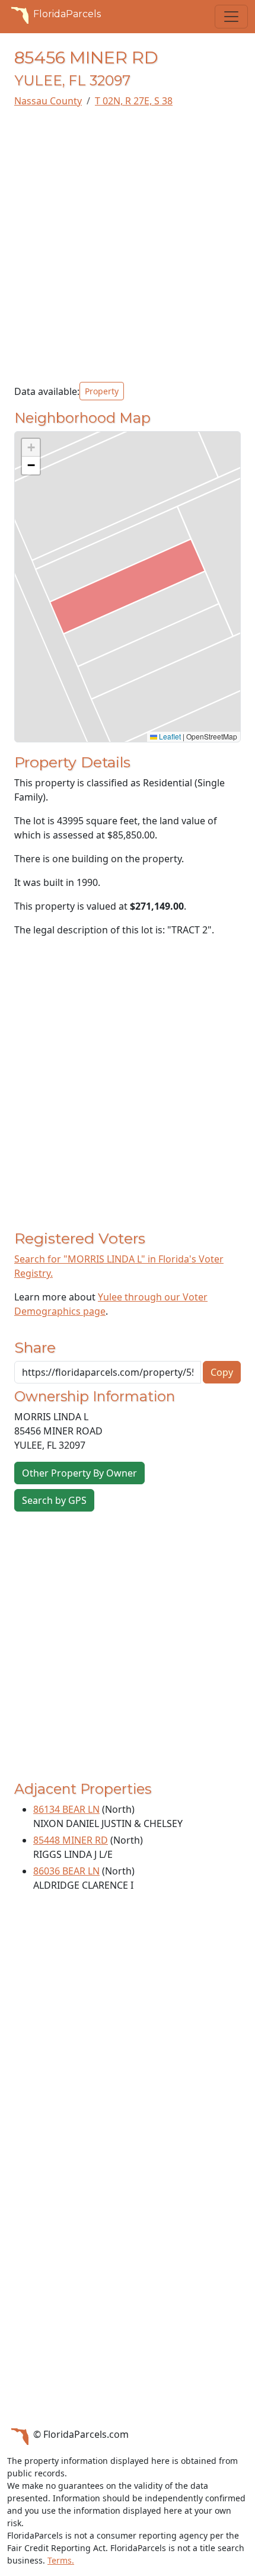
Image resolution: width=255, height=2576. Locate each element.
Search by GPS (54, 1500)
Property (102, 391)
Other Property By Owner (79, 1473)
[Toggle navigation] (231, 17)
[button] (31, 448)
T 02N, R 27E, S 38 (134, 101)
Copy (222, 1372)
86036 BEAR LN (66, 1871)
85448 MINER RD (71, 1840)
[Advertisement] (128, 245)
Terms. (61, 2560)
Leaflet (169, 736)
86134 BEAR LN (66, 1809)
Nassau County (48, 101)
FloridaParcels (67, 14)
